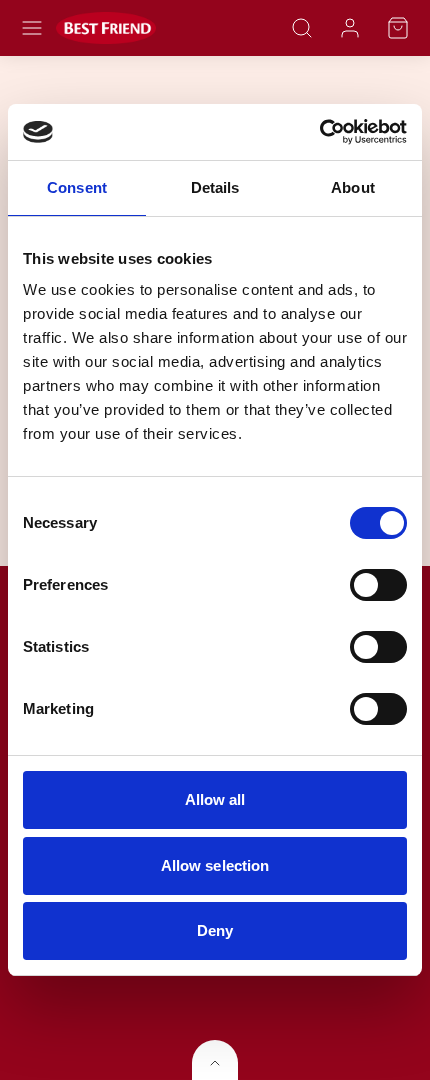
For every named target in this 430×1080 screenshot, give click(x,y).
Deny (215, 930)
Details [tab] (215, 187)
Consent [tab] (77, 187)
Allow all (215, 799)
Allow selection (215, 865)
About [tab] (353, 187)
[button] (32, 28)
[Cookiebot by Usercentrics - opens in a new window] (319, 132)
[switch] (378, 585)
